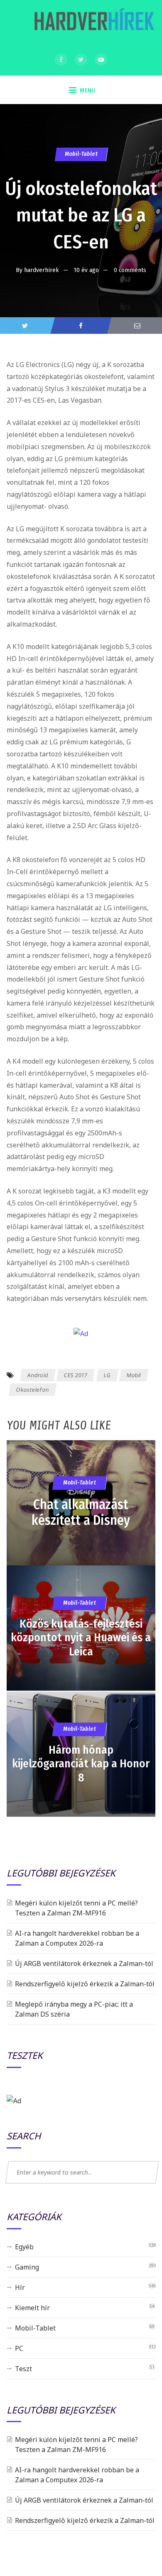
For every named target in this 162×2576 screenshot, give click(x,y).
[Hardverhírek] (93, 23)
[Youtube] (101, 60)
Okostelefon (32, 1390)
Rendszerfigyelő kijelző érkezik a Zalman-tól (85, 1984)
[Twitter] (81, 60)
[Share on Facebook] (81, 326)
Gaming (27, 2267)
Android (37, 1375)
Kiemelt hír (32, 2308)
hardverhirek (42, 270)
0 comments (130, 270)
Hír (20, 2287)
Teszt (23, 2369)
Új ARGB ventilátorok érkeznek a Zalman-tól (84, 1964)
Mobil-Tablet (81, 154)
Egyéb (24, 2247)
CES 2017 (76, 1375)
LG (107, 1375)
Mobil (134, 1375)
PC (19, 2348)
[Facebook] (61, 60)
